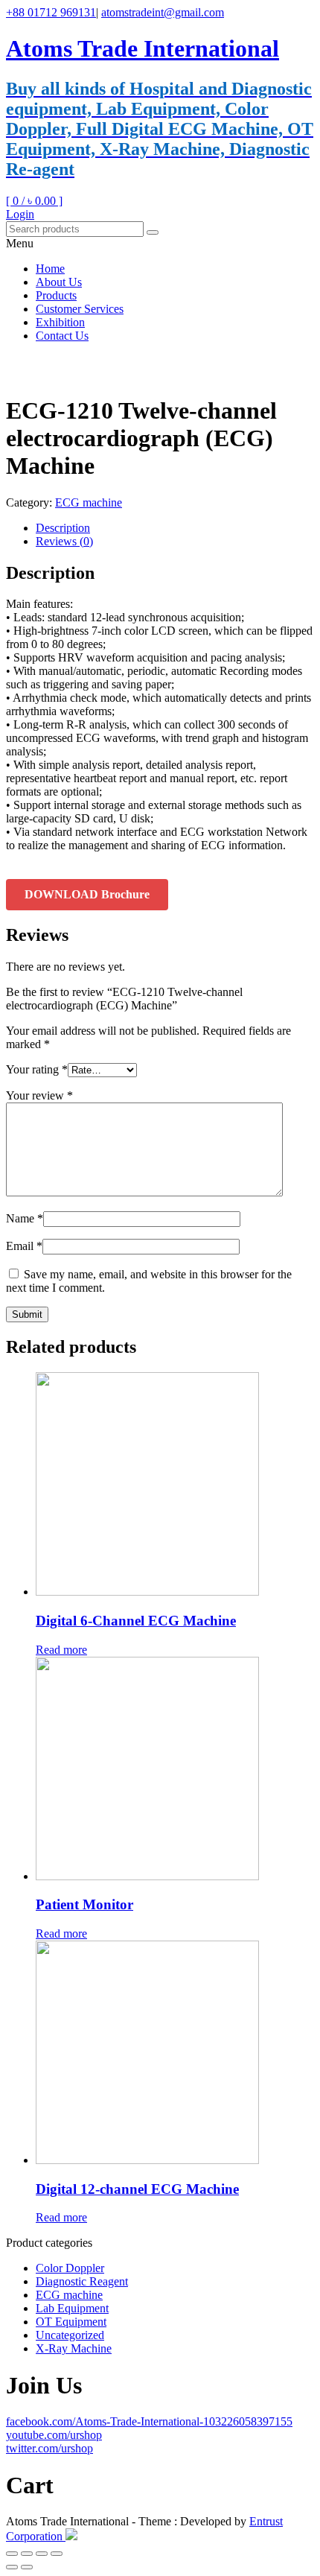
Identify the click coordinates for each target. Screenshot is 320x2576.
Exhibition (60, 322)
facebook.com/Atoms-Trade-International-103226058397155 (149, 2421)
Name (25, 1218)
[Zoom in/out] (12, 2554)
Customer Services (80, 309)
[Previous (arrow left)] (12, 2567)
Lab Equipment (72, 2308)
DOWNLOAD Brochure (87, 894)
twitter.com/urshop (49, 2448)
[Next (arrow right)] (27, 2567)
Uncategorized (70, 2335)
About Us (59, 282)
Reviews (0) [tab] (64, 541)
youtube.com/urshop (54, 2435)
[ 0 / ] (34, 201)
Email (24, 1246)
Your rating (37, 1069)
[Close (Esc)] (57, 2554)
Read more (61, 1650)
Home (50, 269)
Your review (39, 1095)
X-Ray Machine (74, 2348)
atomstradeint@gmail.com (163, 12)
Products (56, 295)
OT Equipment (71, 2322)
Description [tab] (63, 528)
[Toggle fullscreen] (27, 2554)
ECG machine (89, 502)
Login (20, 214)
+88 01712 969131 (51, 12)
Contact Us (62, 336)
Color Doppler (70, 2268)
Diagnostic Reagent (82, 2281)
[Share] (42, 2554)
